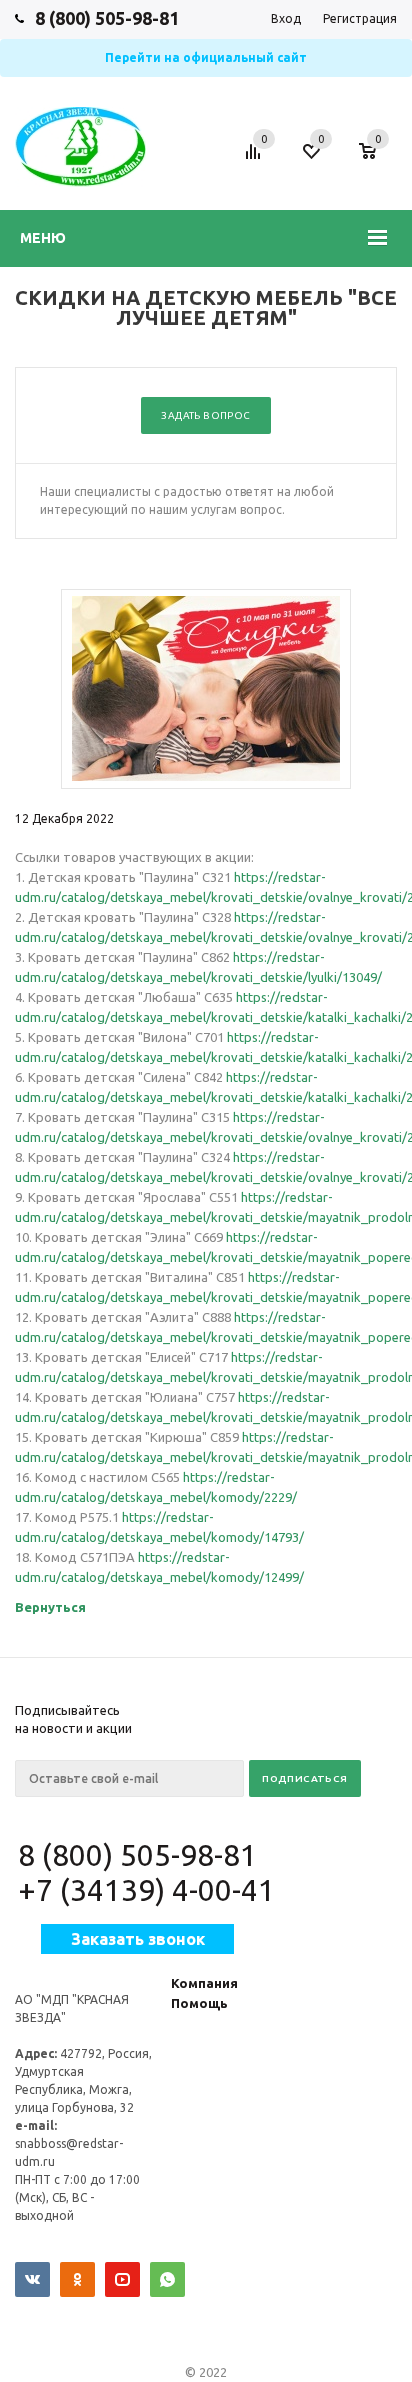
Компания (204, 1983)
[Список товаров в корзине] (377, 161)
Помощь (199, 2003)
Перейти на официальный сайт (206, 57)
